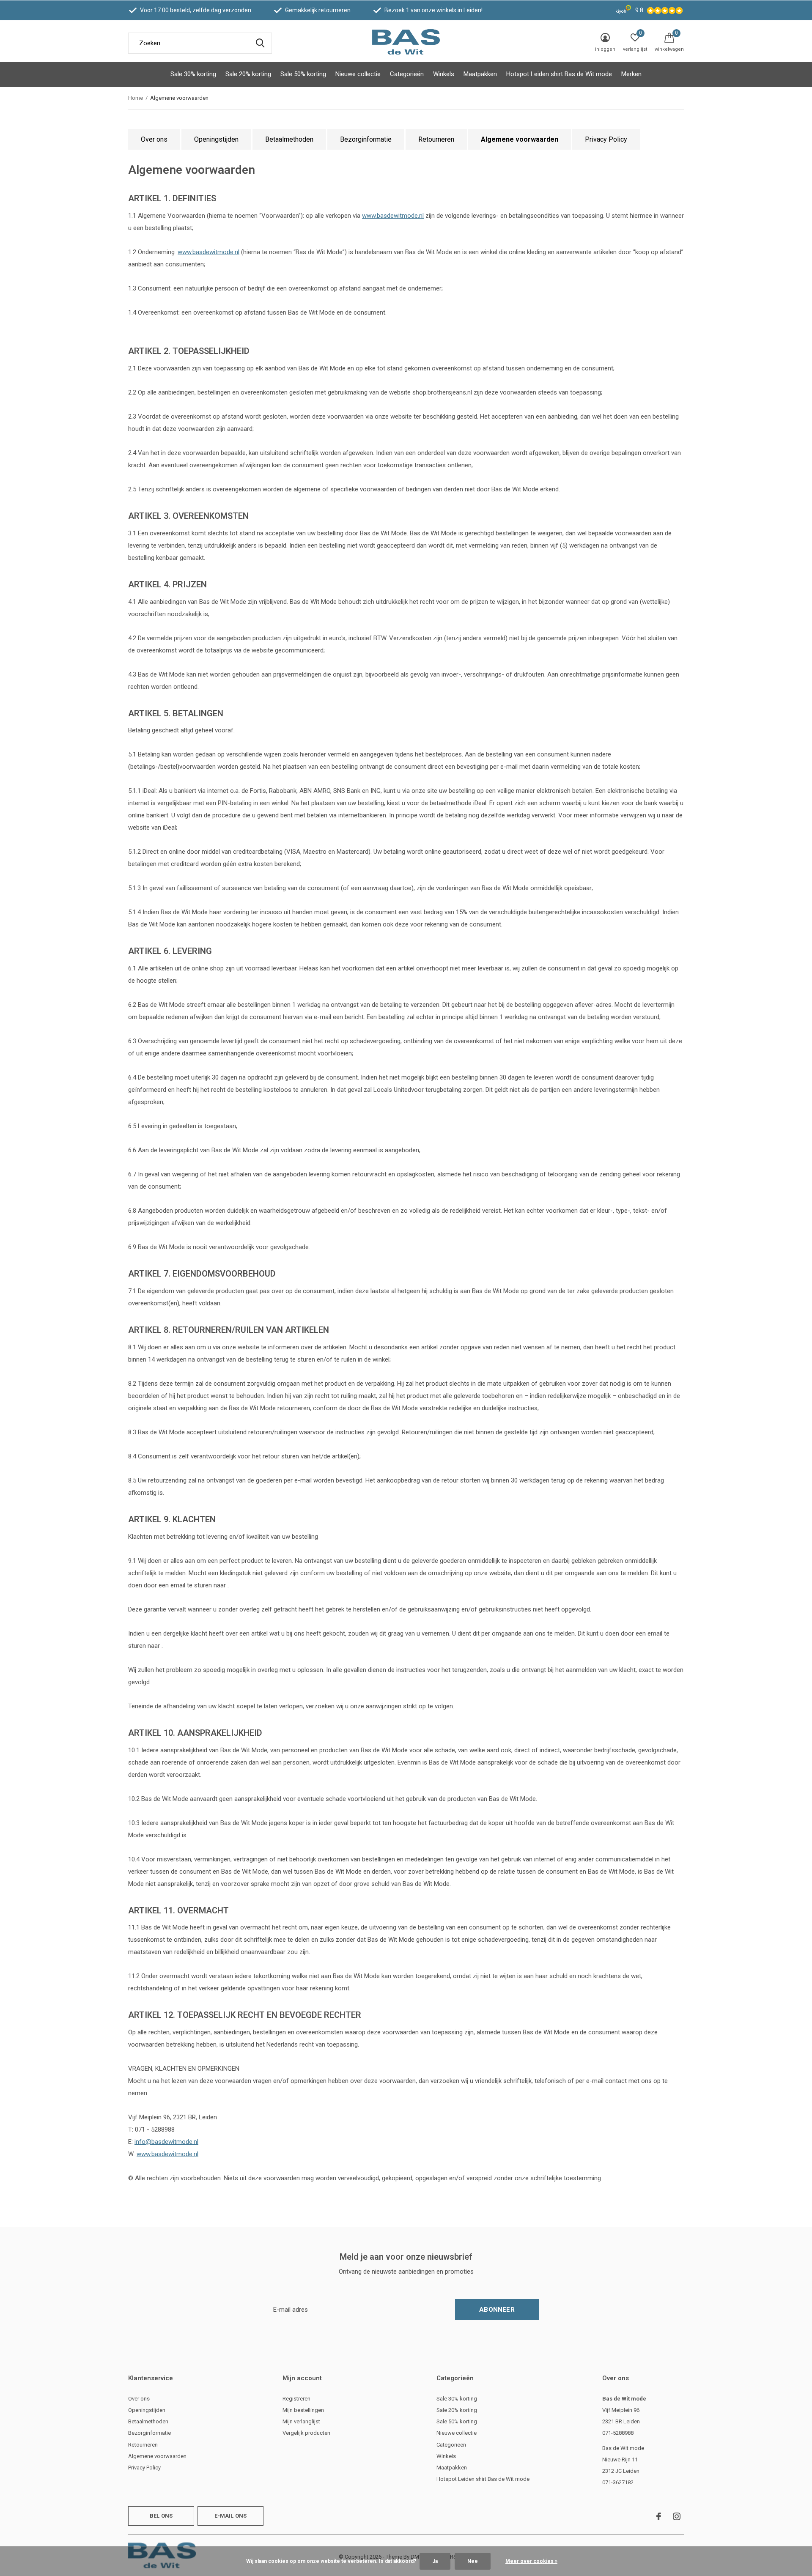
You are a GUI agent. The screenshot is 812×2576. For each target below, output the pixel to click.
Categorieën (407, 74)
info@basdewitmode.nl (166, 2142)
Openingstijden (216, 139)
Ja (435, 2561)
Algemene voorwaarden (520, 139)
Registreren (296, 2399)
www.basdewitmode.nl (393, 216)
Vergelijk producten (306, 2433)
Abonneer (497, 2310)
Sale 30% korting (193, 74)
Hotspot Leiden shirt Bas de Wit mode (559, 74)
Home (136, 98)
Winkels (444, 74)
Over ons (154, 139)
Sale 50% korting (303, 74)
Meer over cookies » (531, 2561)
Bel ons (161, 2516)
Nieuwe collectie (358, 74)
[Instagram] (677, 2516)
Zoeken (260, 43)
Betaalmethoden (289, 139)
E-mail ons (231, 2516)
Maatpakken (480, 74)
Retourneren (436, 139)
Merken (631, 74)
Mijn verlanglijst (301, 2421)
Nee (473, 2561)
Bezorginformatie (366, 139)
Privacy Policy (606, 139)
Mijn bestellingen (303, 2410)
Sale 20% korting (248, 74)
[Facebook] (659, 2516)
